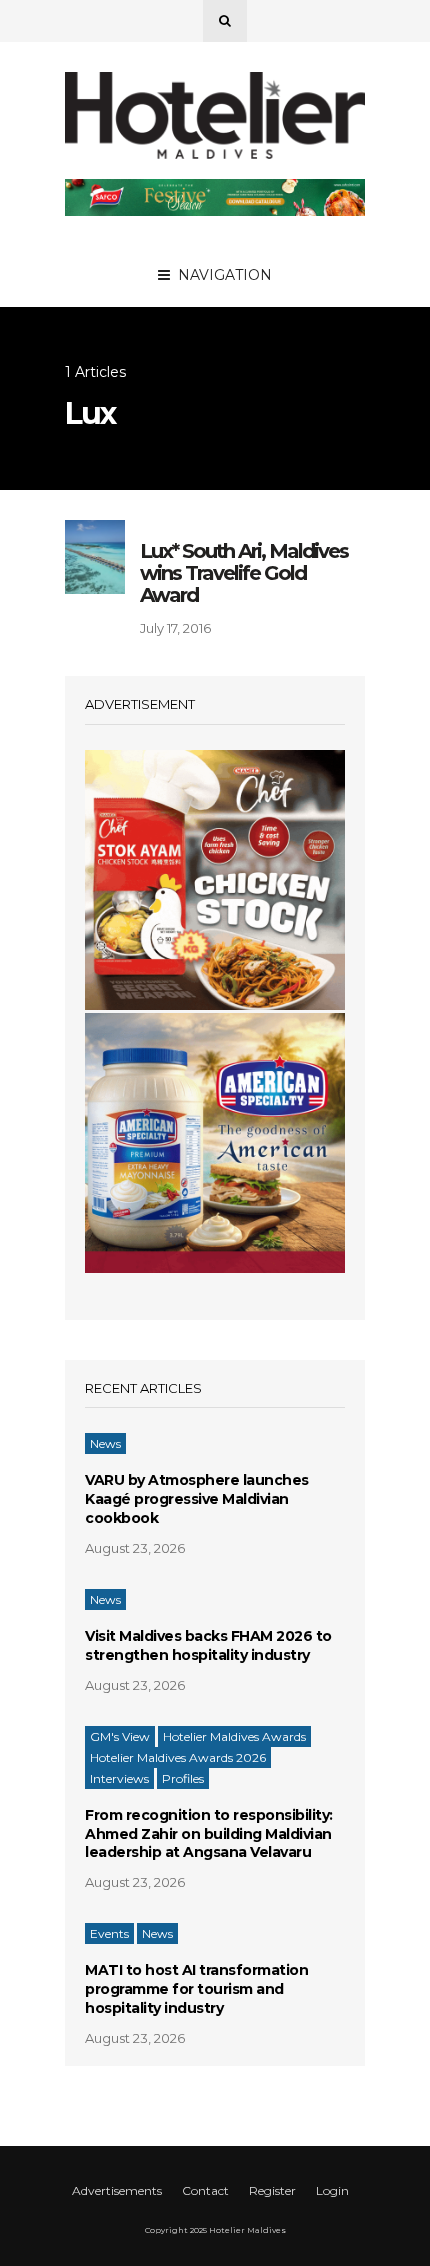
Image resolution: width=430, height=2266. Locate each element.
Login (332, 2190)
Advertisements (117, 2190)
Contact (205, 2190)
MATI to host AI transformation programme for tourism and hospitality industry (196, 1989)
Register (272, 2190)
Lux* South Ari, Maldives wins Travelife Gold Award (244, 573)
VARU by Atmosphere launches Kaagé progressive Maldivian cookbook (197, 1499)
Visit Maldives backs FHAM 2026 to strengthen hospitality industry (208, 1645)
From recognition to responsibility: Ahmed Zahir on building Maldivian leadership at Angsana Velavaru (209, 1834)
